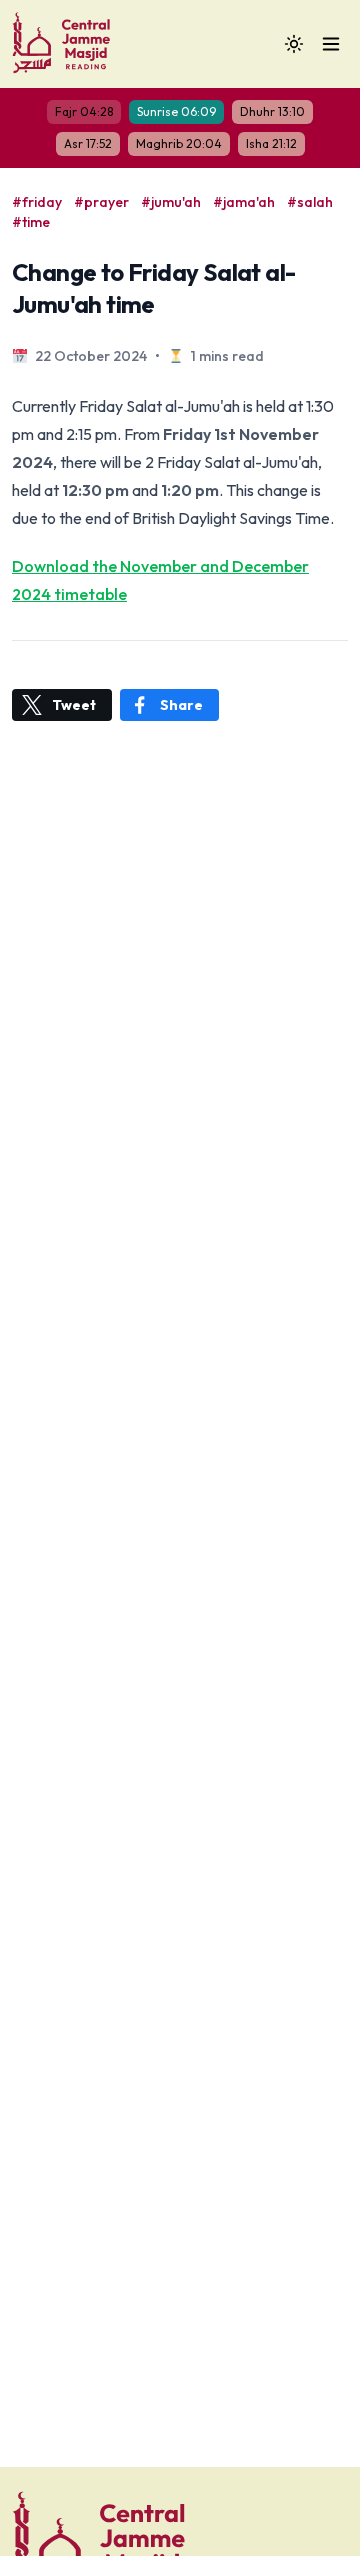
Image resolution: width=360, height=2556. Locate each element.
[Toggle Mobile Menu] (331, 44)
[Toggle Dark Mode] (294, 44)
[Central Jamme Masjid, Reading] (66, 44)
